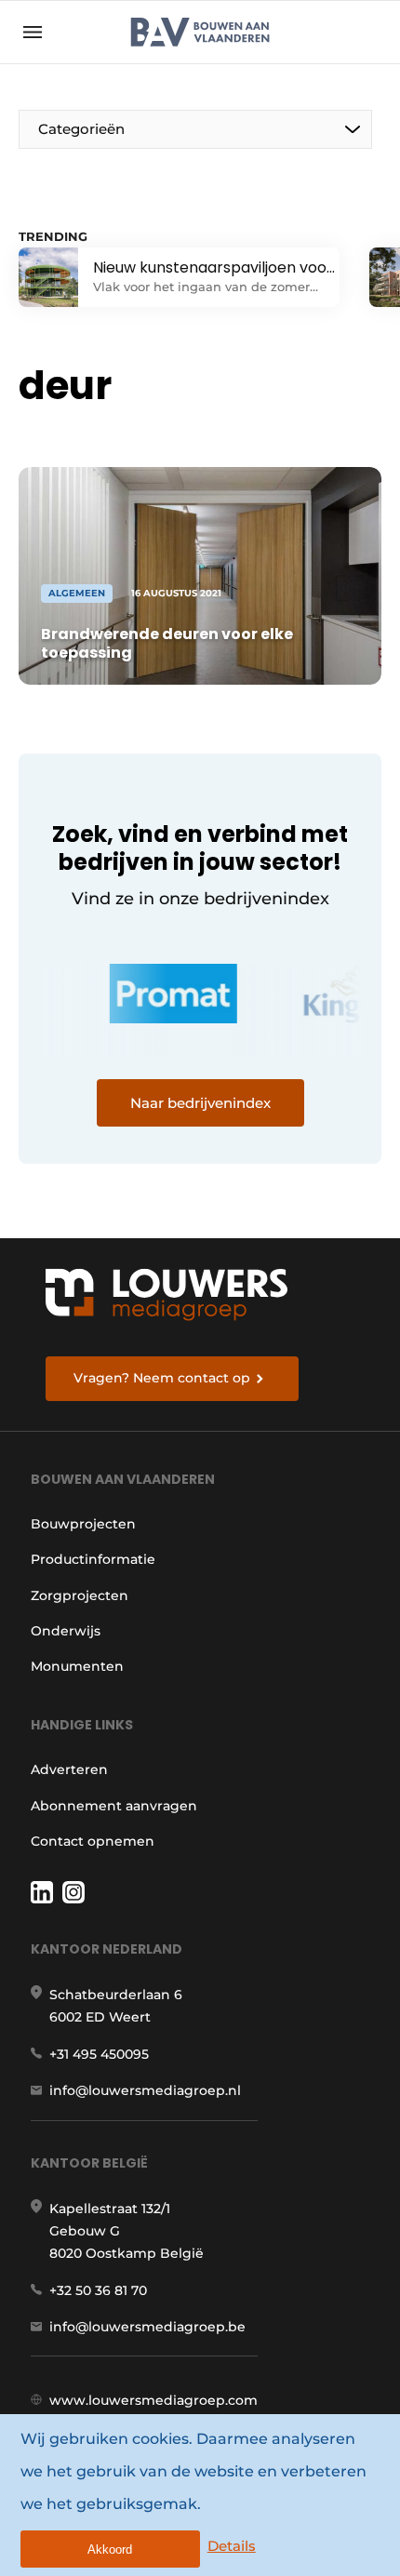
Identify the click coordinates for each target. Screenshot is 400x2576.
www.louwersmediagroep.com (153, 2400)
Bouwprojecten (83, 1524)
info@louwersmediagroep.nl (145, 2090)
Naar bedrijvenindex (200, 1103)
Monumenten (77, 1666)
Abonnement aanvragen (114, 1806)
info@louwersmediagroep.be (147, 2327)
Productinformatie (93, 1559)
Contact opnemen (93, 1841)
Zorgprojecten (80, 1595)
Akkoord (110, 2549)
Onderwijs (66, 1631)
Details (232, 2546)
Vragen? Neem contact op (162, 1378)
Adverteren (69, 1769)
